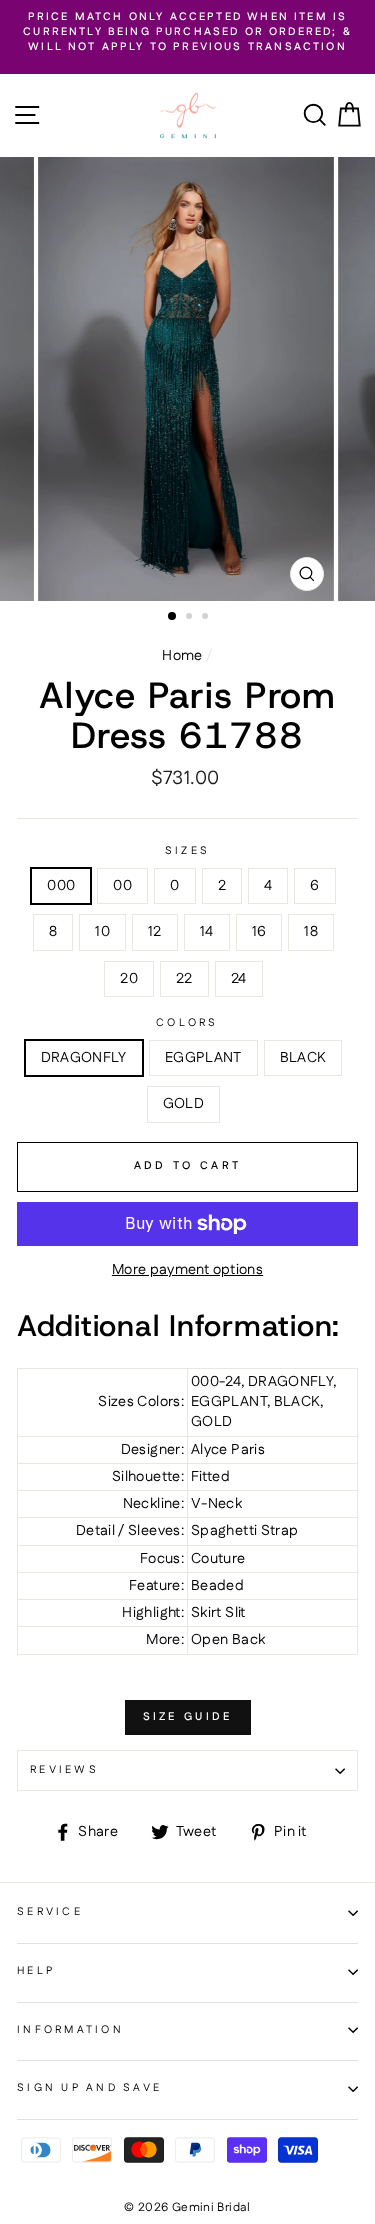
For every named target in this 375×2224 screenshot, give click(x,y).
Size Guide (188, 1717)
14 (207, 932)
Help (36, 1971)
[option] (187, 33)
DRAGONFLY (84, 1058)
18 (311, 932)
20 (129, 979)
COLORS (187, 1023)
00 (122, 886)
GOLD (183, 1104)
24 (239, 979)
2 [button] (191, 618)
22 (184, 979)
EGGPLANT (203, 1058)
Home (182, 656)
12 (155, 932)
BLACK (303, 1058)
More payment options (187, 1270)
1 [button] (173, 617)
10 (102, 932)
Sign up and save (89, 2088)
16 (259, 932)
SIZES (187, 851)
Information (70, 2030)
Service (50, 1912)
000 (61, 886)
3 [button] (207, 618)
